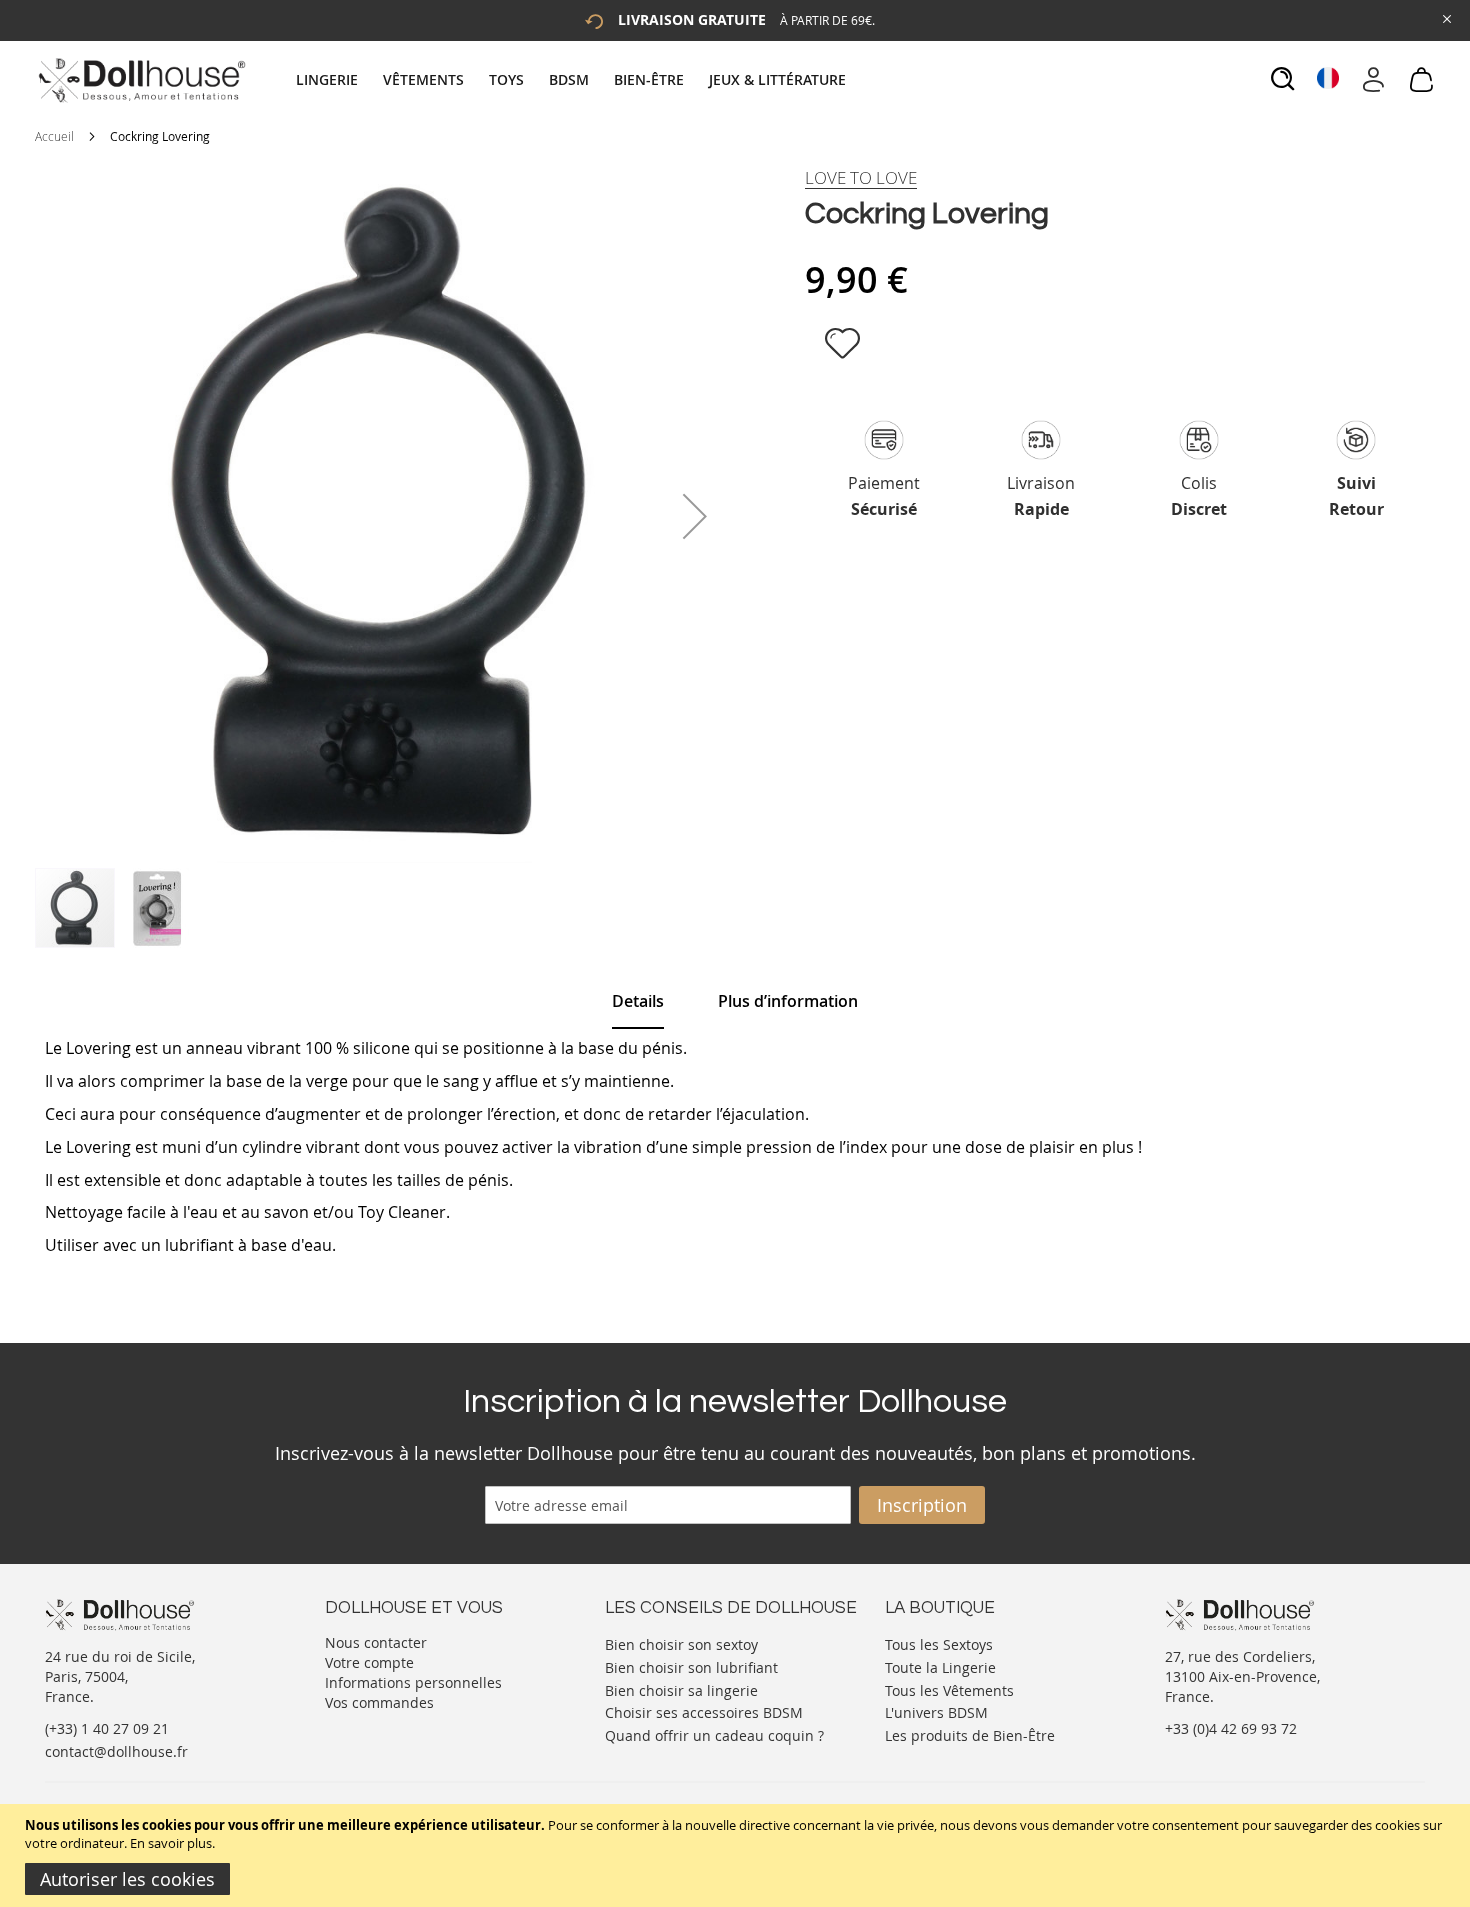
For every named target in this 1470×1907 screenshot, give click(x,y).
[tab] (573, 79)
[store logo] (140, 80)
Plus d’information (788, 1001)
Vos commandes (379, 1702)
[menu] (573, 79)
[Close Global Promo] (1445, 17)
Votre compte (369, 1662)
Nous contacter (376, 1642)
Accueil (54, 136)
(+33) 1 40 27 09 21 (107, 1728)
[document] (737, 1855)
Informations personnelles (413, 1682)
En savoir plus (171, 1843)
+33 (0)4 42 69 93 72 (1231, 1728)
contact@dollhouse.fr (116, 1751)
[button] (695, 516)
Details (638, 1001)
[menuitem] (337, 79)
